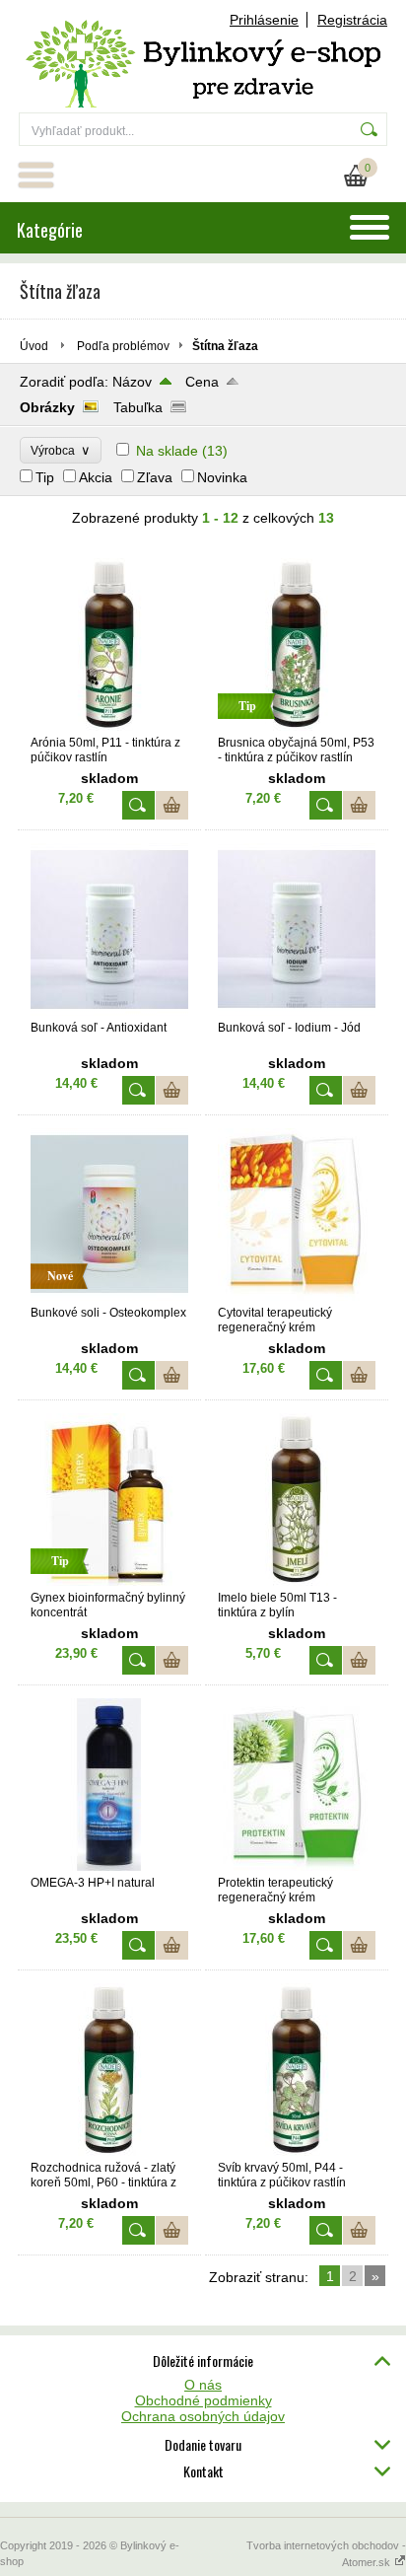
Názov (132, 382)
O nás (203, 2385)
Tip (45, 477)
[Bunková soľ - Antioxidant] (109, 1011)
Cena (202, 382)
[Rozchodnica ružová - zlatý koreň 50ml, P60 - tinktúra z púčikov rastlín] (109, 2151)
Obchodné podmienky (203, 2400)
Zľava (155, 477)
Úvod (34, 346)
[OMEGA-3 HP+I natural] (109, 1866)
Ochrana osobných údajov (203, 2416)
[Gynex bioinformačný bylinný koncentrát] (109, 1581)
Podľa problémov (123, 346)
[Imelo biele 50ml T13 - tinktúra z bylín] (297, 1581)
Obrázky (47, 407)
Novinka (222, 477)
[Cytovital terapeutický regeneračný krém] (297, 1296)
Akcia (96, 477)
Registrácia (352, 20)
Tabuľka (138, 407)
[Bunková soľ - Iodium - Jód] (297, 1011)
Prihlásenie (264, 20)
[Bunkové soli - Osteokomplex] (109, 1296)
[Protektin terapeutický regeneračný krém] (297, 1866)
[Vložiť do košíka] (172, 805)
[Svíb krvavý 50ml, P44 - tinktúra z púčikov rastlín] (297, 2151)
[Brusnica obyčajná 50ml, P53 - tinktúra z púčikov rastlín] (297, 726)
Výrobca (61, 450)
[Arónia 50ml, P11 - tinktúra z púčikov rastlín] (109, 726)
